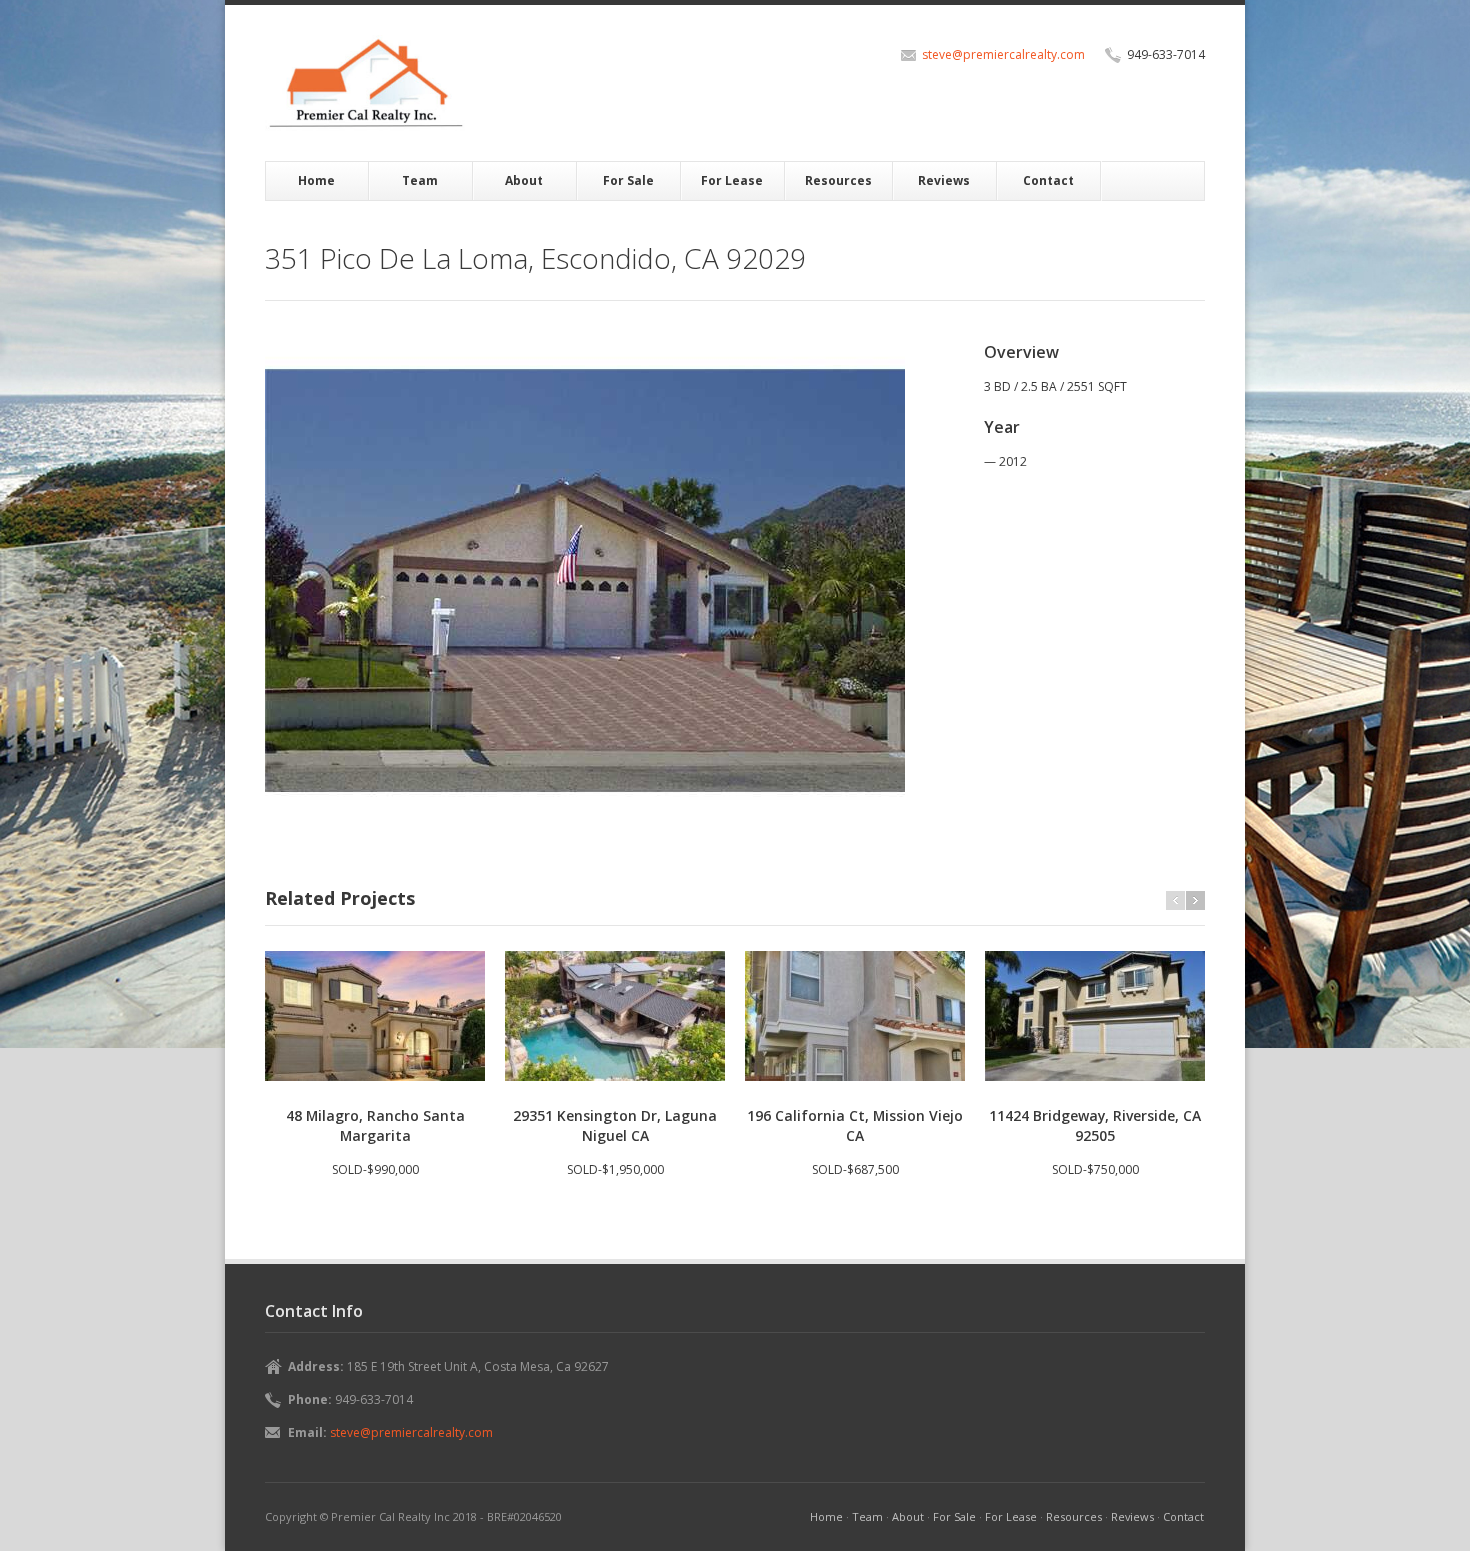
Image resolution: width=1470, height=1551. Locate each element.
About (524, 180)
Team (420, 180)
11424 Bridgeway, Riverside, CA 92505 (1095, 1125)
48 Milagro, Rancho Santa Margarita (375, 1125)
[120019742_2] (585, 581)
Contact (1048, 180)
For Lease (732, 180)
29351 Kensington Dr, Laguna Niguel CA (615, 1125)
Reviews (944, 180)
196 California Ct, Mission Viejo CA (855, 1125)
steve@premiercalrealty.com (1003, 54)
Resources (838, 180)
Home (316, 180)
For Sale (628, 180)
